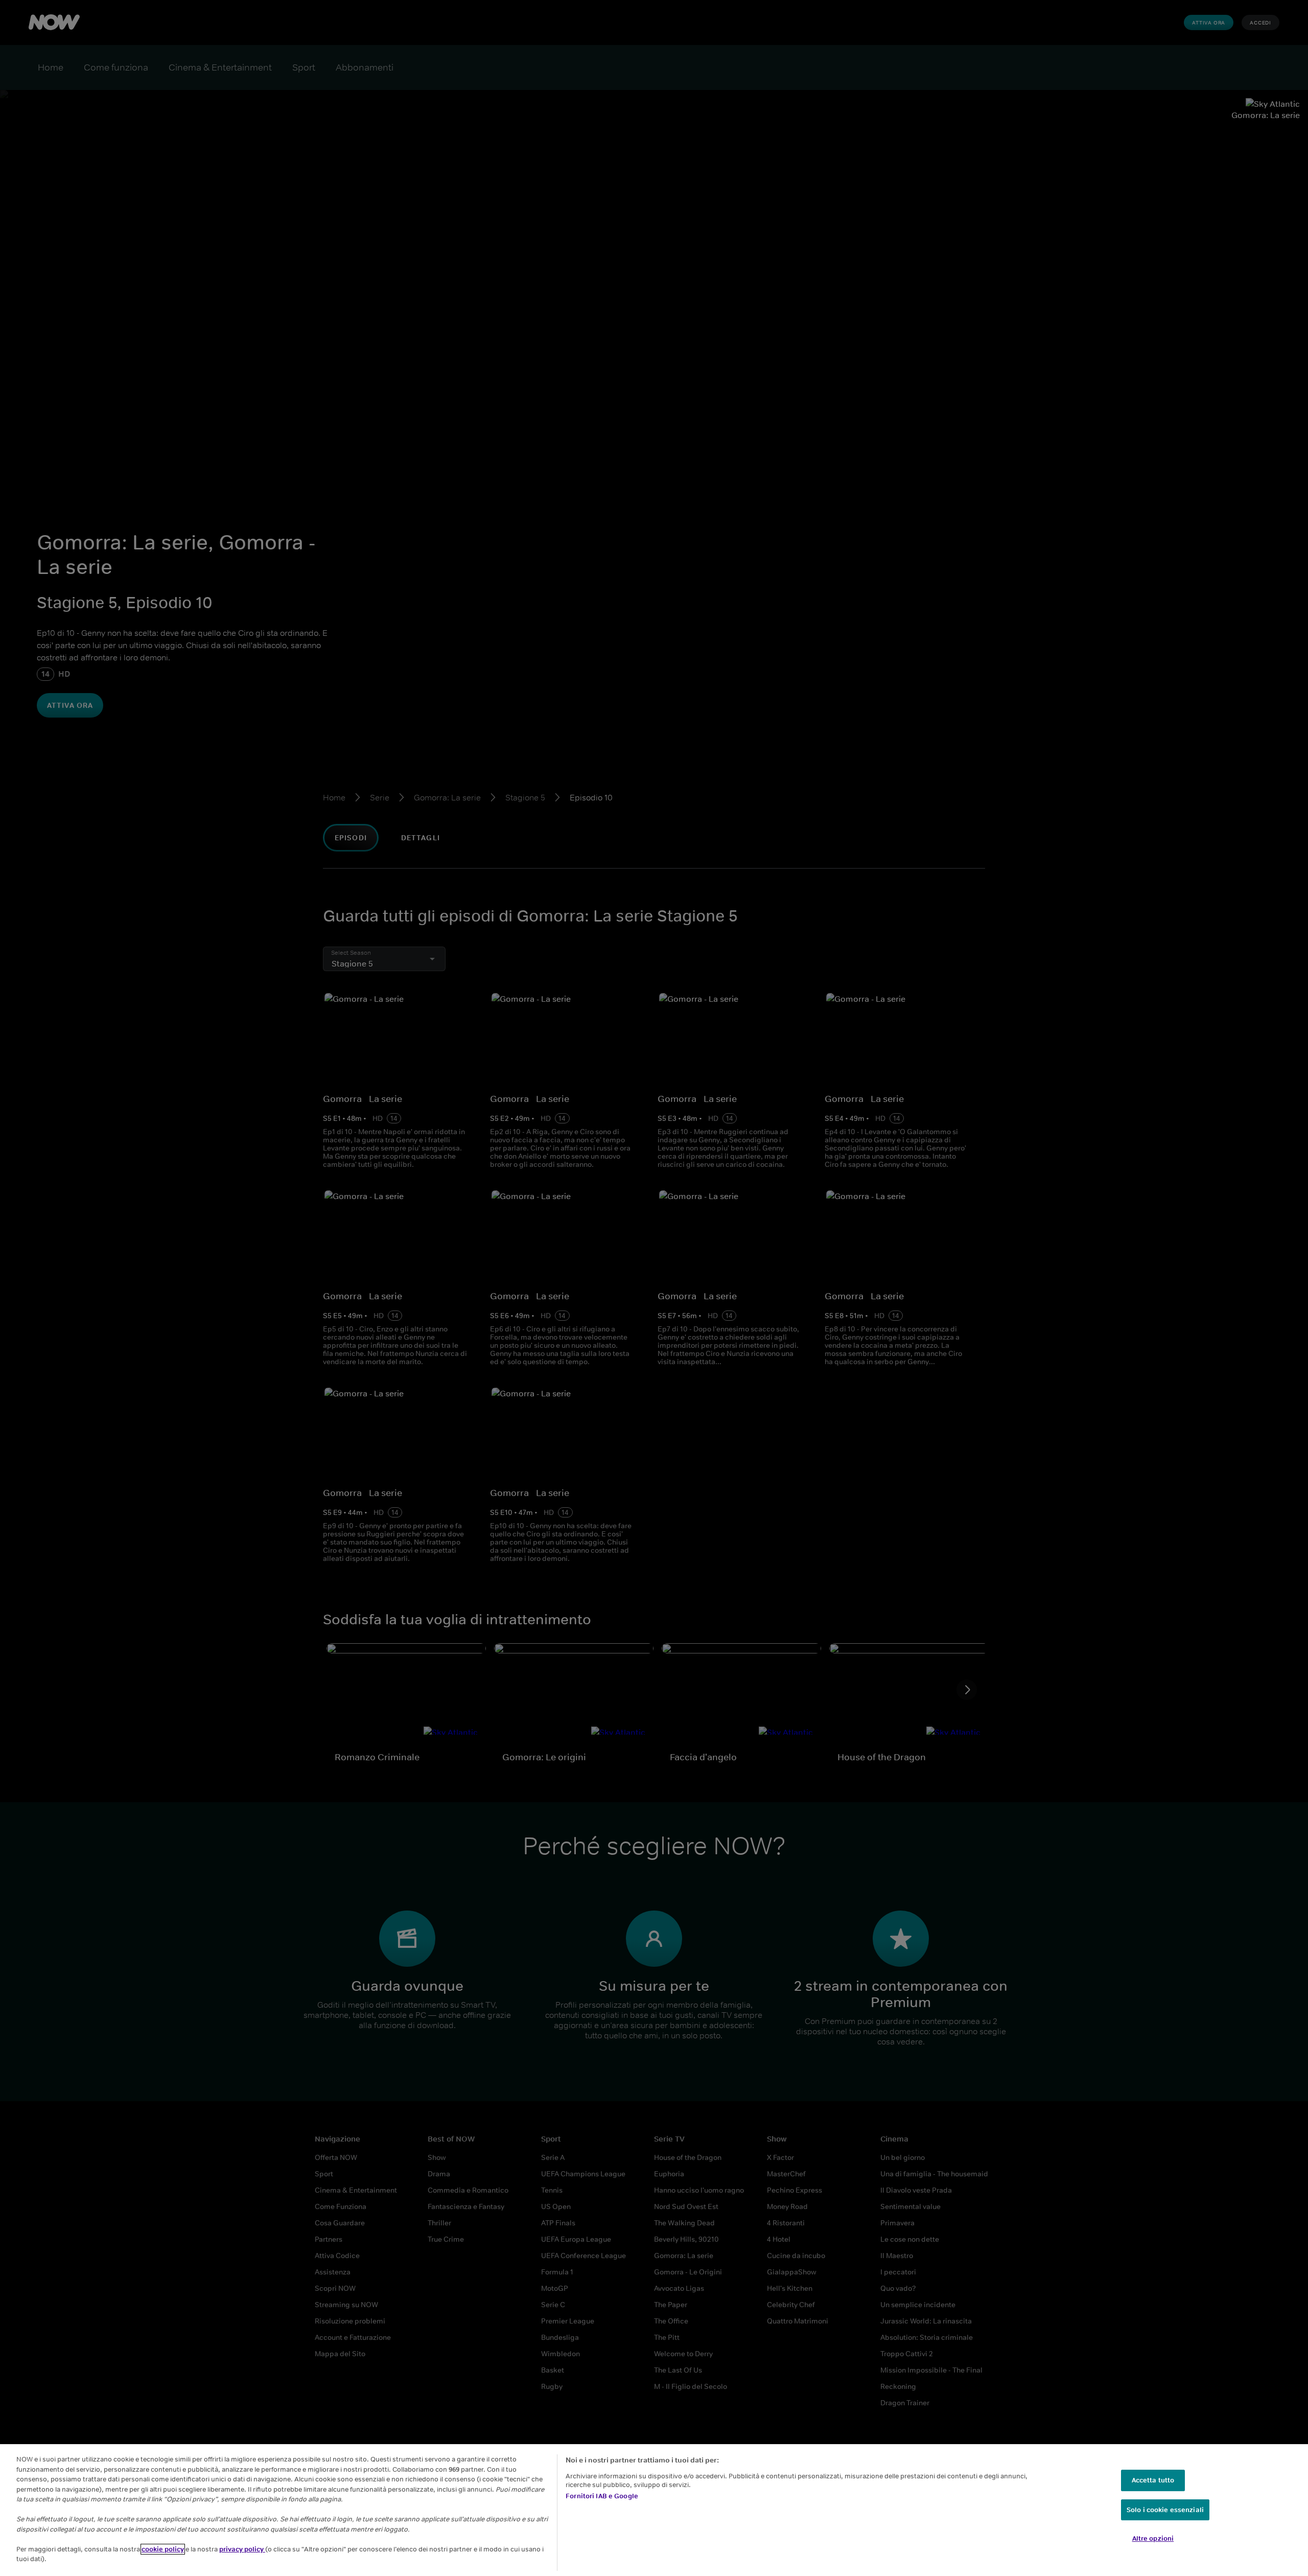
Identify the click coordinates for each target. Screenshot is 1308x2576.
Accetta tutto (1153, 2480)
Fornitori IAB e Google (602, 2496)
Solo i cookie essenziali (1165, 2510)
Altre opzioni (1153, 2538)
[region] (654, 2510)
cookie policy (163, 2549)
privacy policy (242, 2549)
